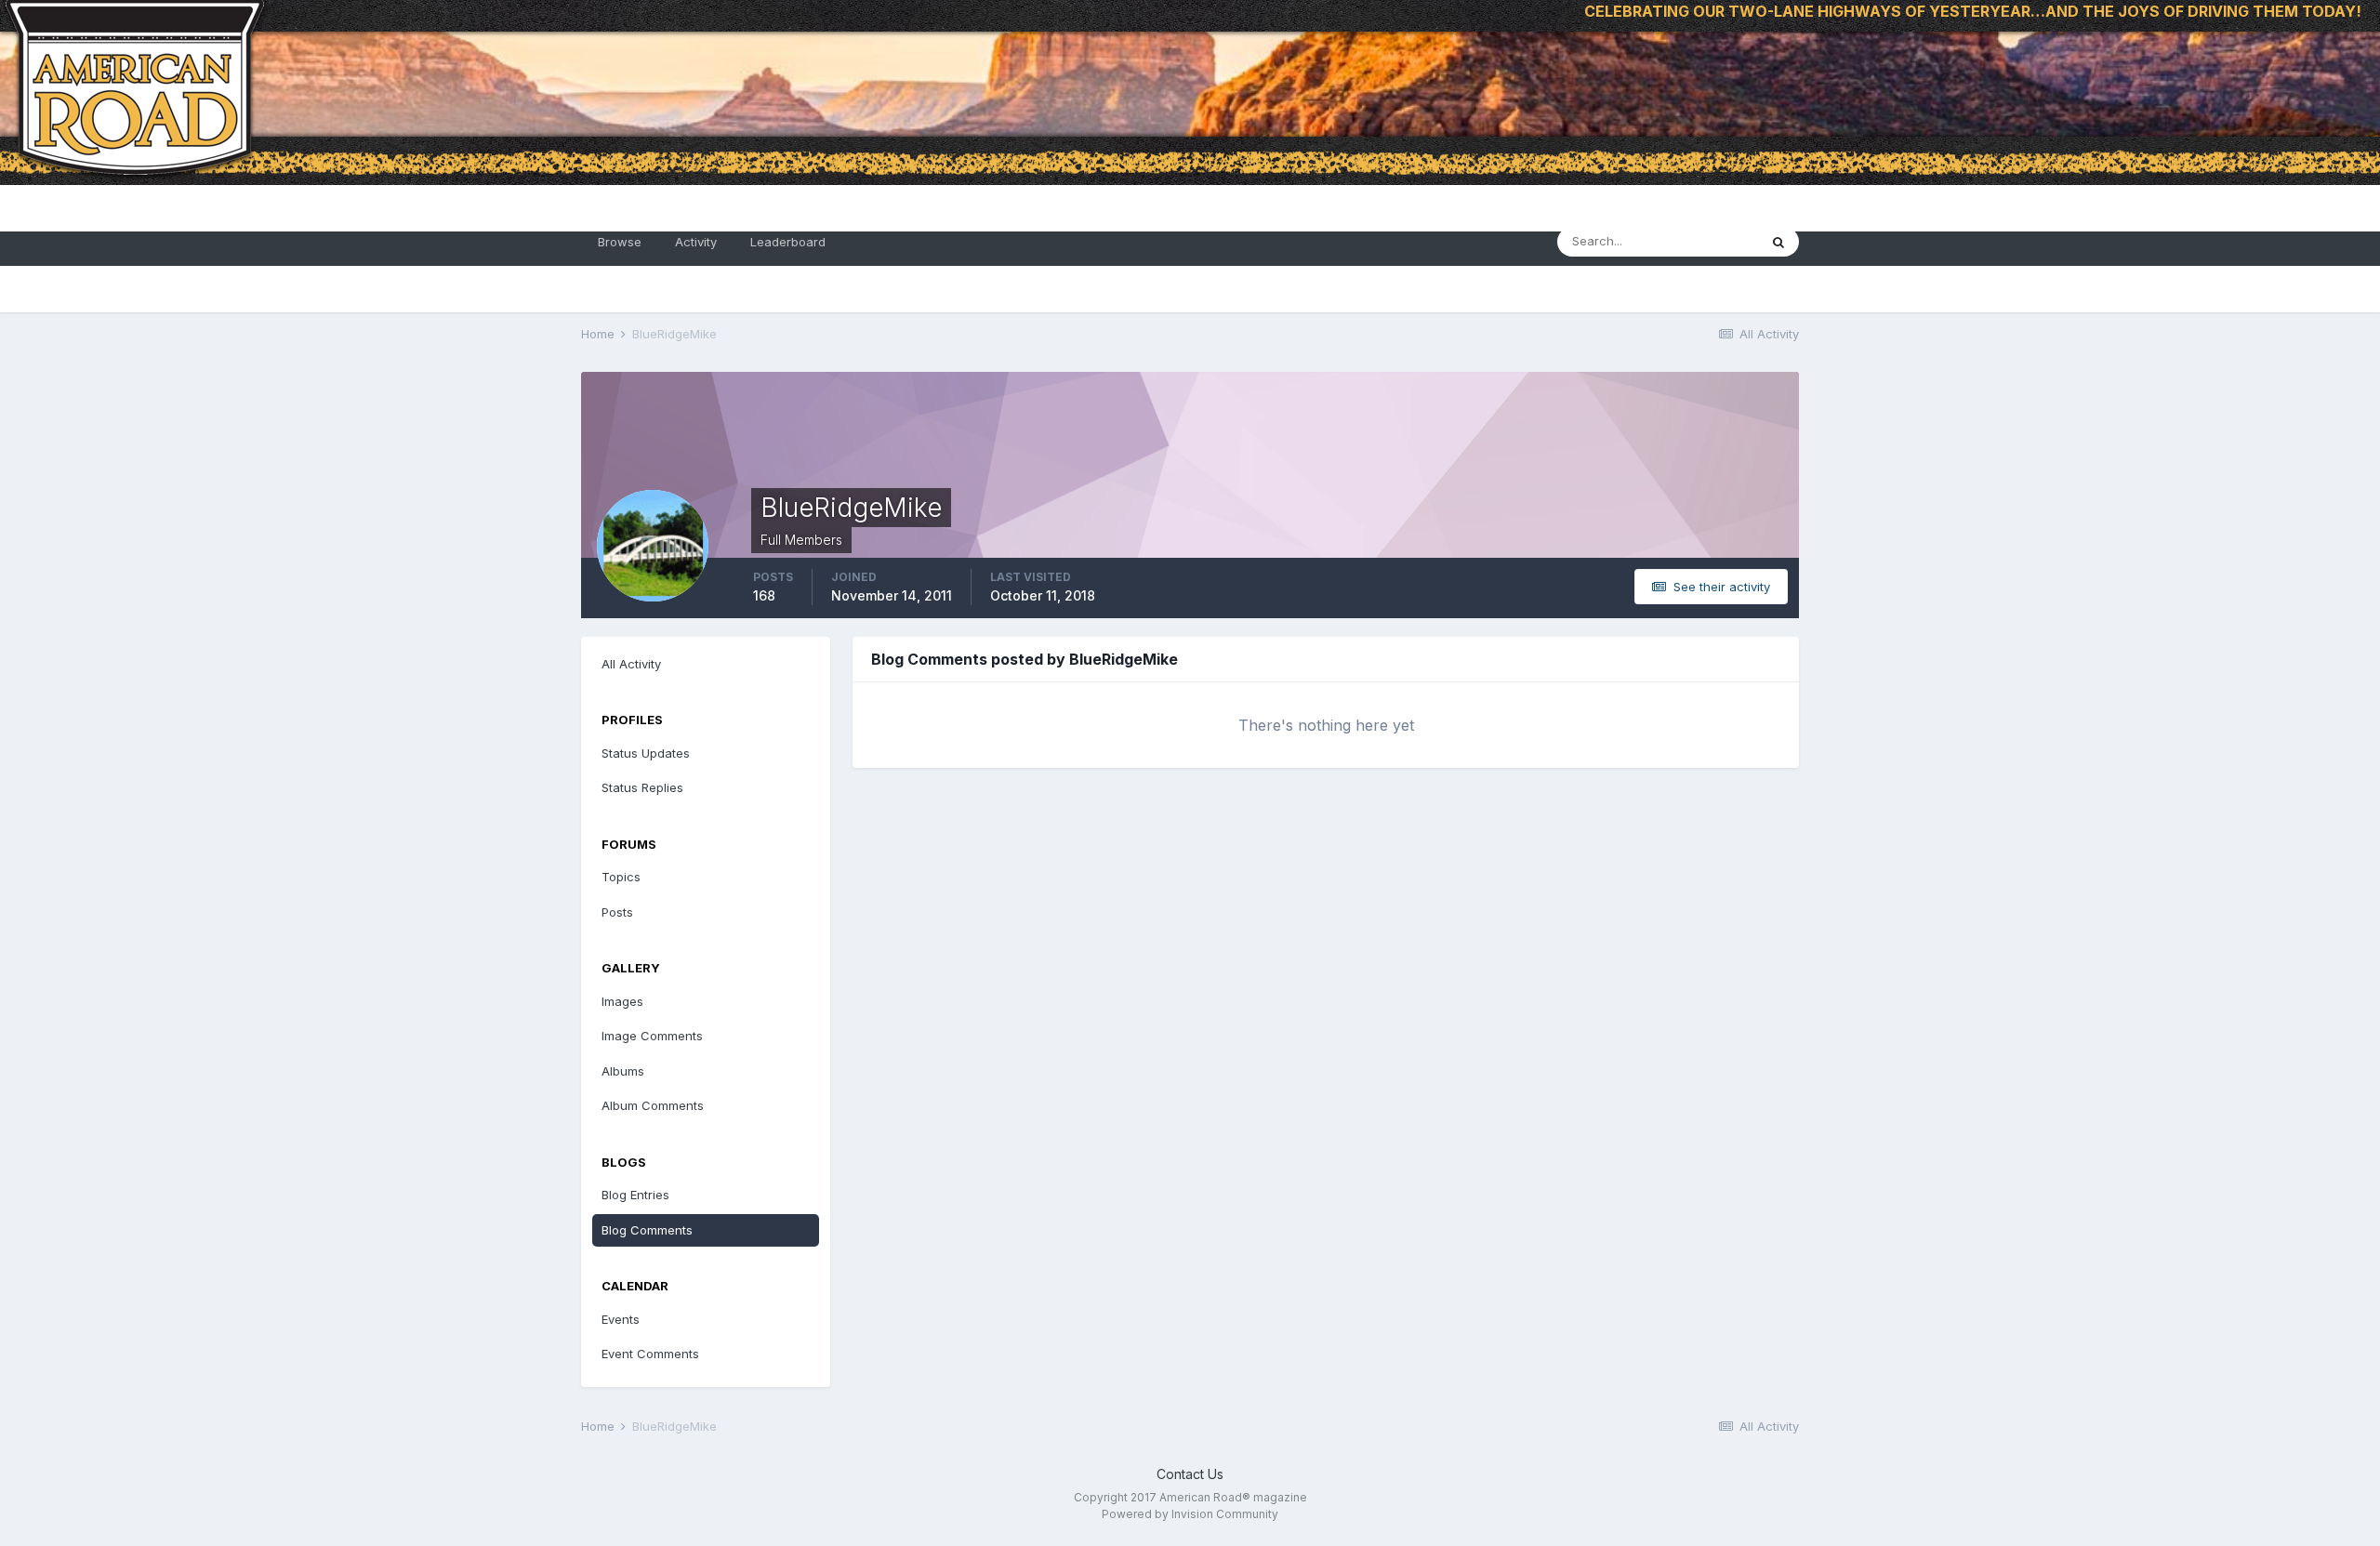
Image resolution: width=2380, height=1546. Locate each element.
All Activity (631, 664)
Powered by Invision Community (1190, 1514)
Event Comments (650, 1354)
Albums (623, 1071)
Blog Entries (635, 1195)
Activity (696, 242)
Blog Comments (647, 1230)
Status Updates (646, 753)
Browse (620, 242)
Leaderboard (788, 242)
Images (622, 1001)
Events (621, 1319)
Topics (621, 877)
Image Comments (652, 1036)
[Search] (1778, 242)
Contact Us (1190, 1474)
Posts (617, 912)
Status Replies (642, 787)
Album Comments (653, 1105)
